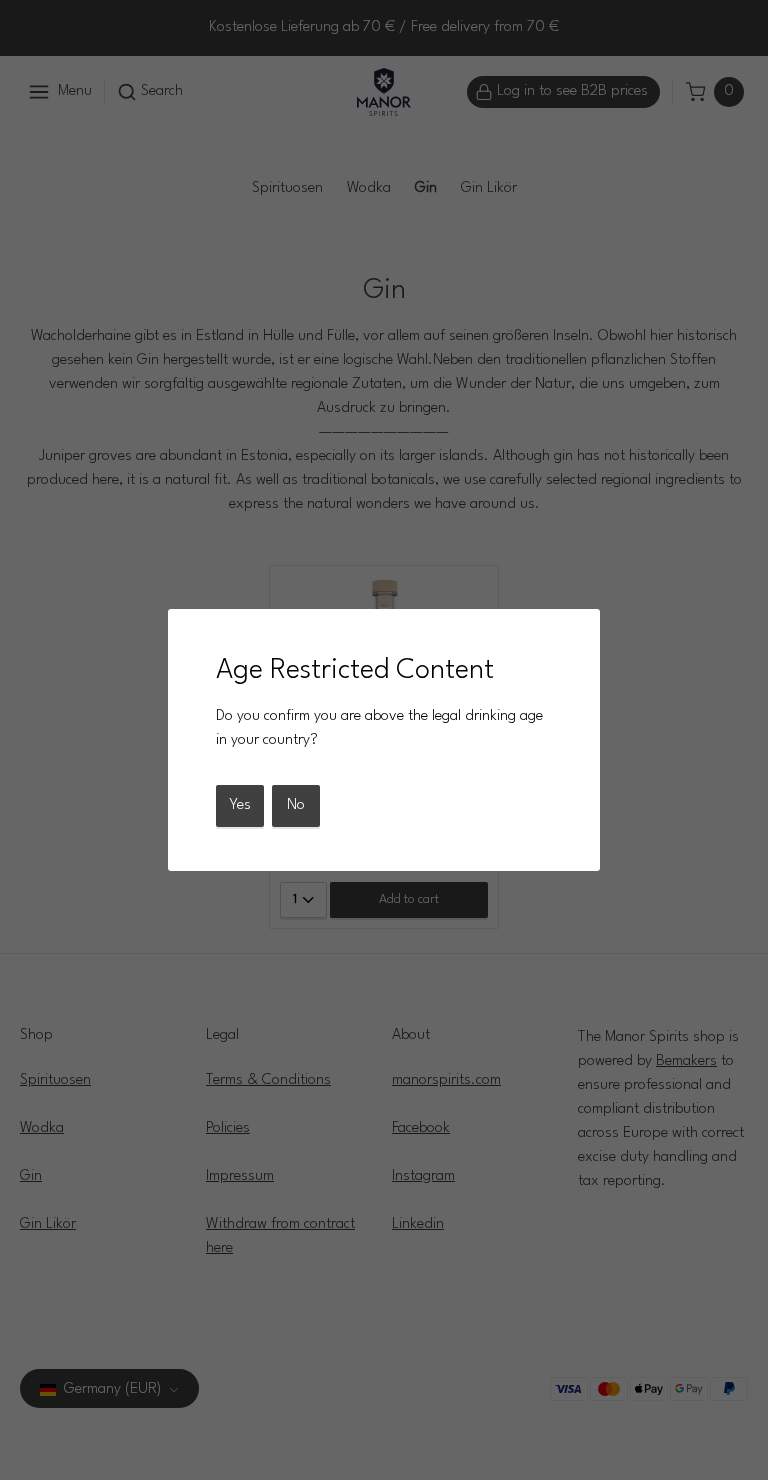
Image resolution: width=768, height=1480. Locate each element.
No (296, 805)
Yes (240, 805)
